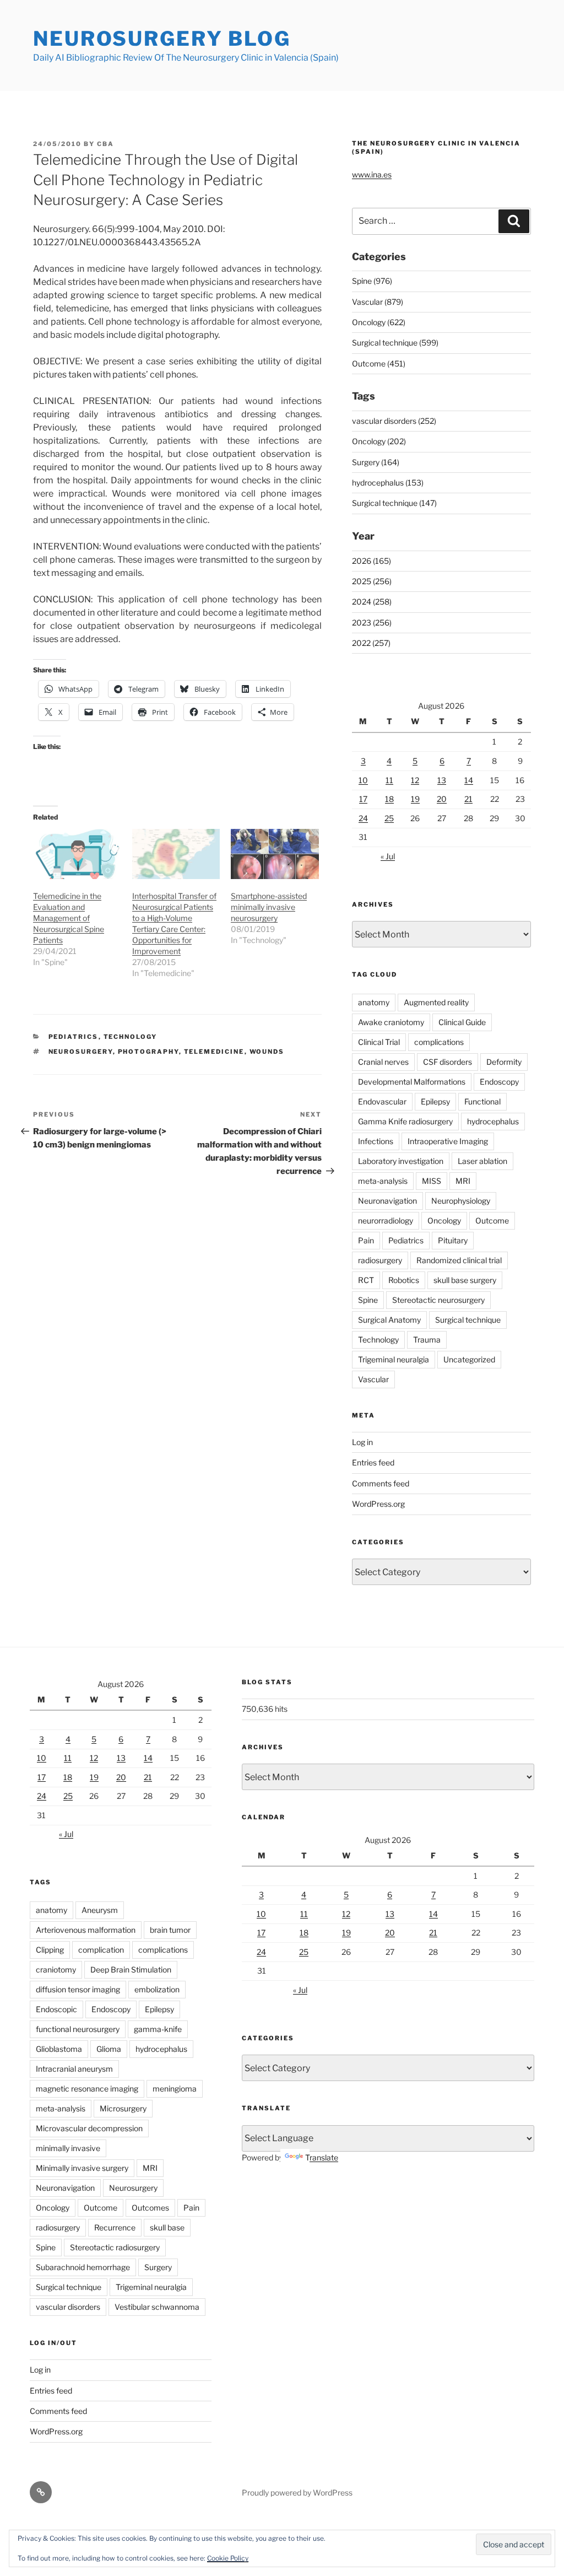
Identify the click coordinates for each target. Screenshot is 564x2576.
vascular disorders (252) (394, 421)
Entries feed (373, 1462)
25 (389, 818)
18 (389, 799)
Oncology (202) (379, 441)
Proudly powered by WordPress (297, 2493)
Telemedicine (214, 1052)
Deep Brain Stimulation (131, 1969)
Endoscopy (499, 1082)
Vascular (373, 1379)
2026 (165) (372, 561)
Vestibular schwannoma (157, 2307)
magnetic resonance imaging (87, 2089)
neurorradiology (386, 1220)
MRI (463, 1181)
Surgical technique (468, 1320)
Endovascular (382, 1101)
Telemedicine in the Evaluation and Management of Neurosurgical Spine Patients (69, 918)
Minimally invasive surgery (82, 2168)
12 (415, 780)
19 (415, 799)
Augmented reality (436, 1002)
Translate (322, 2157)
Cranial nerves (383, 1062)
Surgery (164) (376, 462)
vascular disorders (68, 2307)
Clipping (50, 1950)
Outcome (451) (379, 363)
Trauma (427, 1340)
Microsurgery (123, 2108)
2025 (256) (372, 581)
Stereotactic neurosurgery (438, 1300)
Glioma (109, 2049)
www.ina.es (372, 174)
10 (363, 780)
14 (469, 780)
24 (363, 818)
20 (442, 799)
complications (439, 1042)
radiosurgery (380, 1260)
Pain (366, 1240)
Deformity (504, 1062)
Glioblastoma (59, 2049)
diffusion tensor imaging (78, 1989)
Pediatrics (74, 1037)
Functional (482, 1101)
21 (468, 799)
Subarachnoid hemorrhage (83, 2267)
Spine (368, 1300)
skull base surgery (465, 1280)
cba (105, 144)
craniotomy (56, 1969)
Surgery (158, 2267)
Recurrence (115, 2227)
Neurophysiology (461, 1201)
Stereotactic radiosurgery (115, 2247)
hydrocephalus (493, 1121)
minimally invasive (68, 2148)
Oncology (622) (379, 322)
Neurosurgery (81, 1052)
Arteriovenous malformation (86, 1930)
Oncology (444, 1220)
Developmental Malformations (412, 1082)
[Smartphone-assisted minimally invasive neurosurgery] (275, 854)
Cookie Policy (228, 2558)
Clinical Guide (462, 1022)
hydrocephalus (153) (388, 483)
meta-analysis (383, 1181)
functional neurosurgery (78, 2029)
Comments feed (381, 1483)
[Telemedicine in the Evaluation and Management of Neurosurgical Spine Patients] (77, 854)
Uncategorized (469, 1359)
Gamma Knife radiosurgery (405, 1121)
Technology (131, 1037)
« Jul (388, 856)
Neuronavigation (387, 1201)
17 (363, 799)
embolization (157, 1989)
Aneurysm (100, 1910)
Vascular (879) (378, 302)
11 (389, 780)
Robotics (404, 1280)
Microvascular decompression (89, 2128)
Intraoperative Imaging (448, 1141)
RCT (366, 1280)
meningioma (175, 2089)
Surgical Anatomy (389, 1320)
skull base (167, 2227)
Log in (362, 1442)
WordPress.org (378, 1504)
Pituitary (453, 1240)
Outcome (492, 1220)
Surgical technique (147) (394, 503)
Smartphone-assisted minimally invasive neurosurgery (269, 907)
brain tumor (170, 1930)
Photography (148, 1052)
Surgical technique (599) (395, 343)
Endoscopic (56, 2009)
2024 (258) (372, 602)
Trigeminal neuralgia (394, 1359)
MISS (432, 1181)
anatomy (374, 1002)
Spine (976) (372, 281)
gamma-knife (158, 2029)
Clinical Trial (379, 1042)
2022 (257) (371, 643)
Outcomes (150, 2208)
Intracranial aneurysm (74, 2069)
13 (442, 780)
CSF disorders (448, 1062)
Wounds (267, 1052)
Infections (376, 1141)
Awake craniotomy (391, 1022)
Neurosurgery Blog (162, 39)
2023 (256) (372, 623)
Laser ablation (482, 1161)
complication (101, 1950)
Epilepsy (435, 1101)
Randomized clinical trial (459, 1260)
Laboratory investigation (401, 1161)
